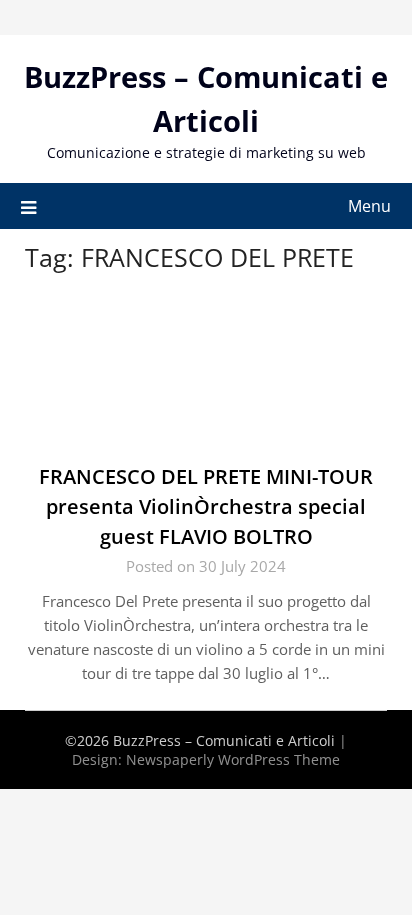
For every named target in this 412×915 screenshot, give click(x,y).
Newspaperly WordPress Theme (233, 759)
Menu (369, 206)
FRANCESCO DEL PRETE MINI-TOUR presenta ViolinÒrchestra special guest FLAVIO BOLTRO (206, 506)
